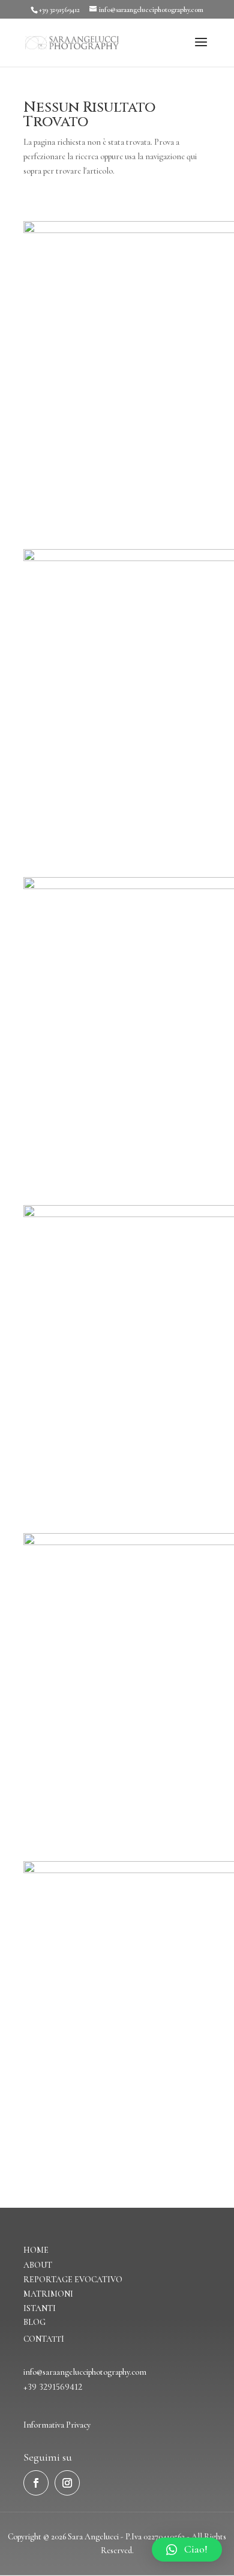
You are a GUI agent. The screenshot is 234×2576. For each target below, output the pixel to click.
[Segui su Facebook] (36, 2483)
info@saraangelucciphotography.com (85, 2372)
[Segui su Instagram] (67, 2483)
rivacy (81, 2425)
